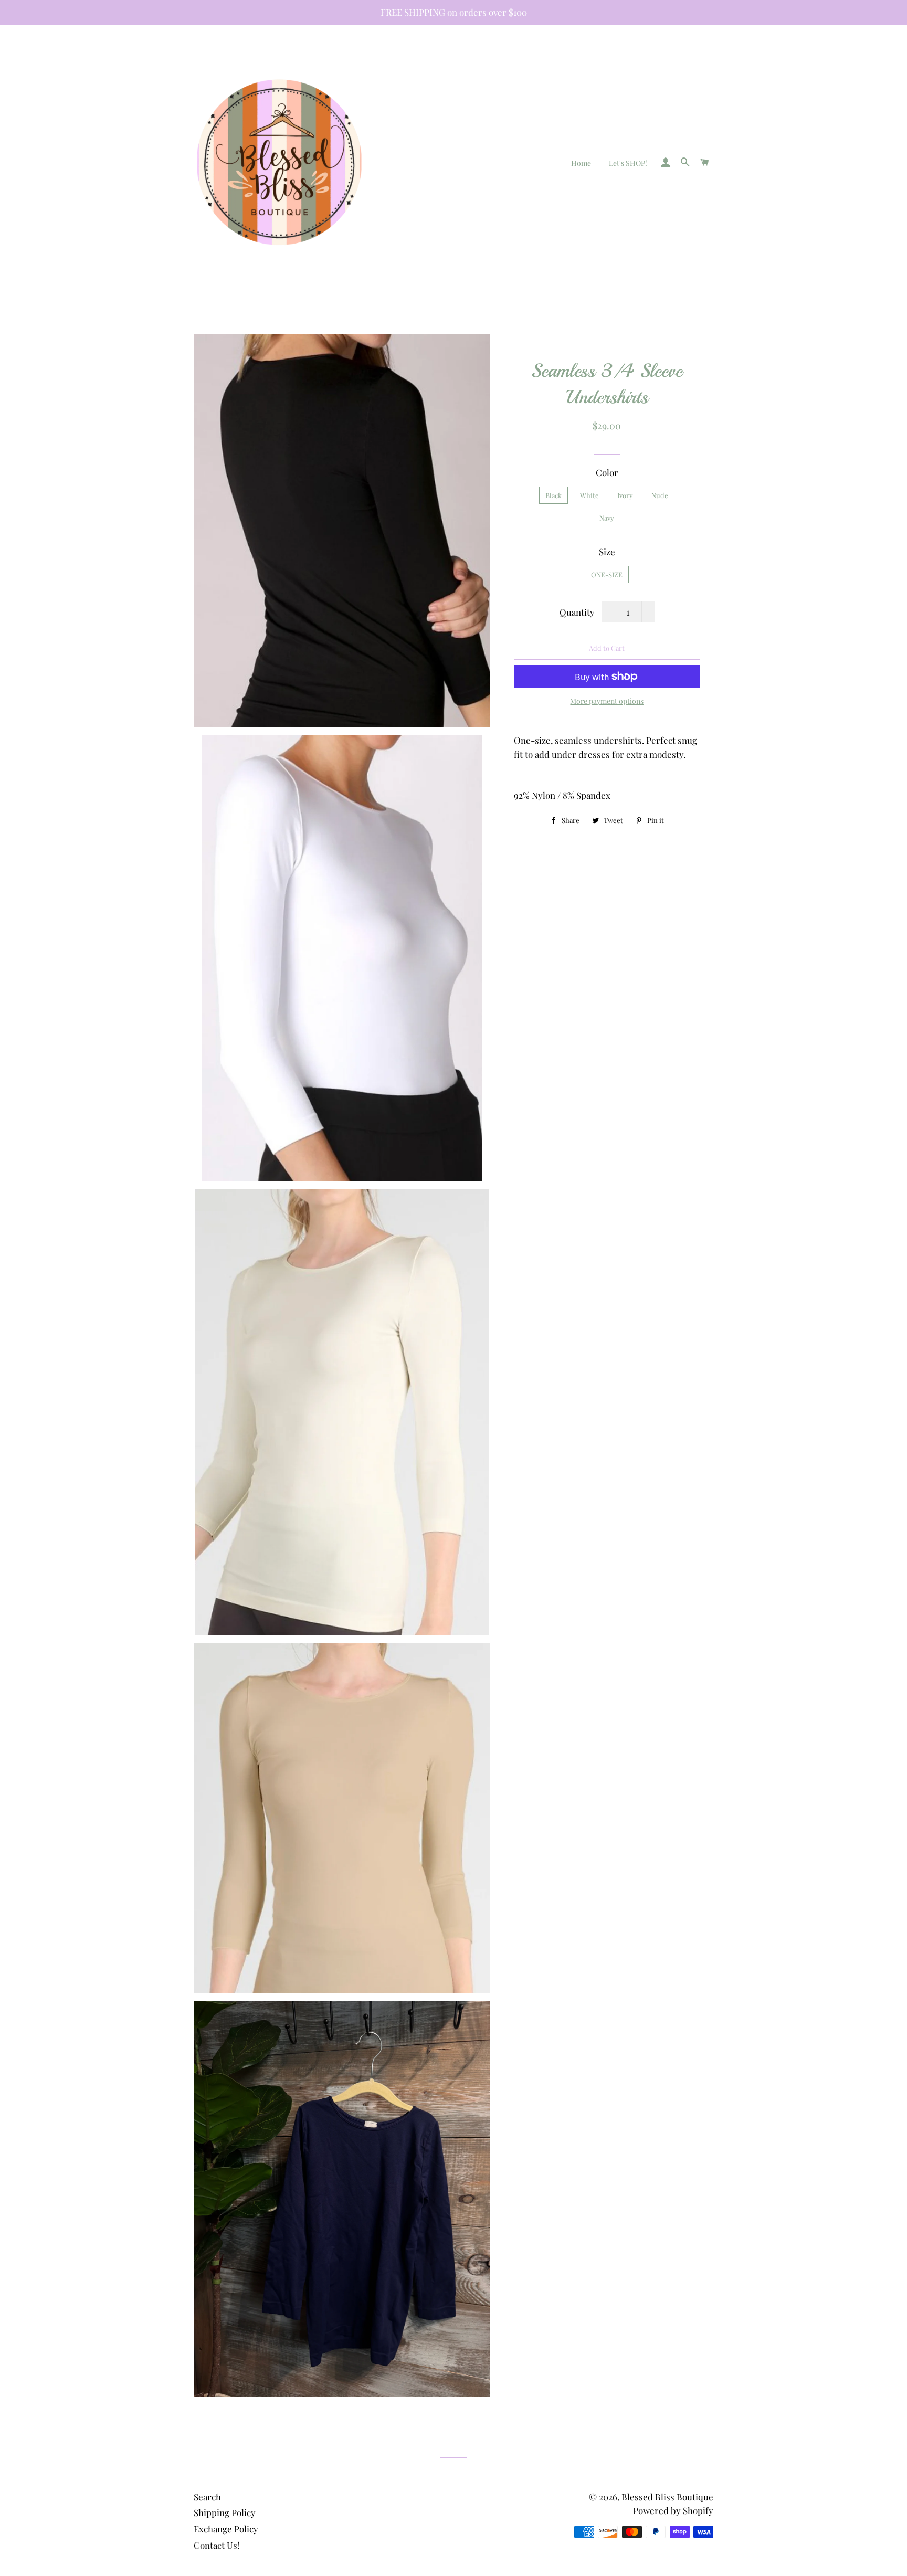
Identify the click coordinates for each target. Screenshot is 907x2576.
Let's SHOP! (628, 163)
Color (607, 472)
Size (607, 552)
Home (581, 163)
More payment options (607, 701)
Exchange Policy (226, 2529)
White (589, 495)
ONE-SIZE (607, 574)
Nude (660, 495)
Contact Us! (217, 2545)
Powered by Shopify (673, 2510)
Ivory (625, 495)
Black (553, 495)
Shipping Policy (225, 2512)
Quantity (577, 612)
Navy (607, 518)
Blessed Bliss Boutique (667, 2497)
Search (207, 2497)
